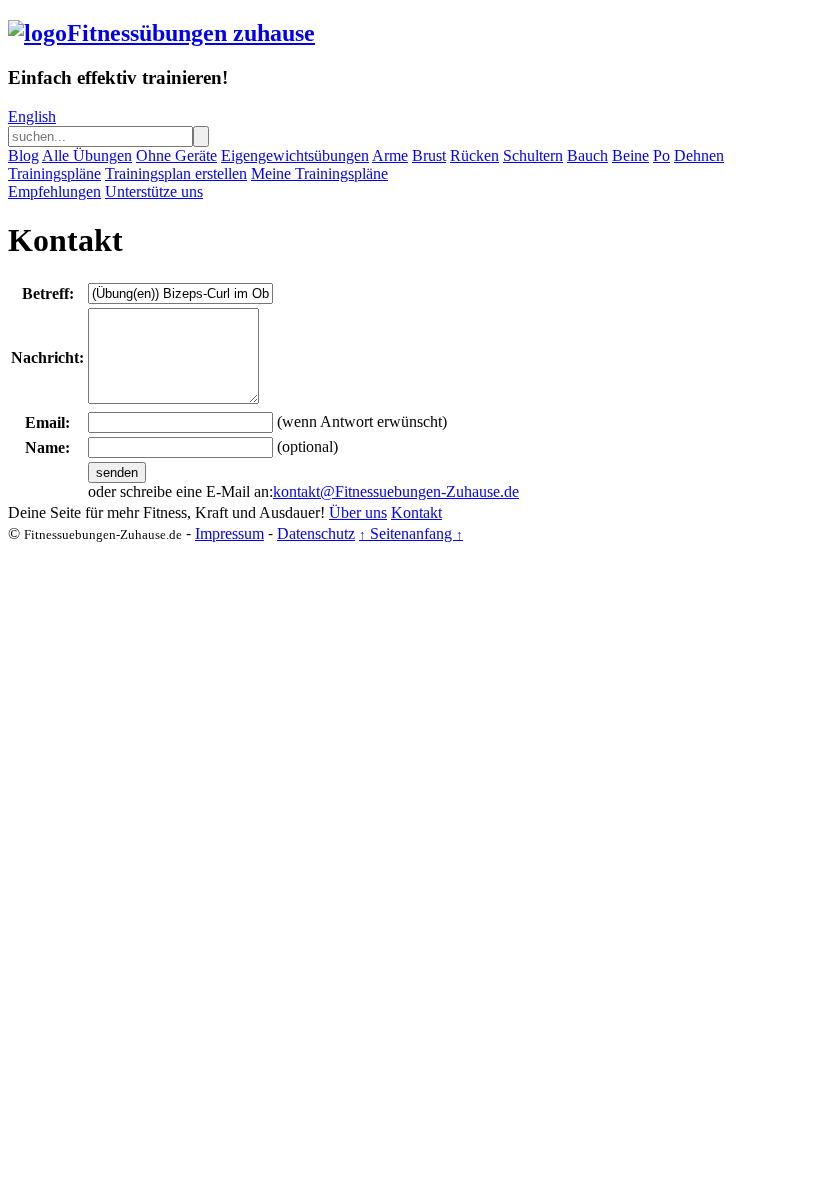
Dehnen (699, 155)
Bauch (587, 155)
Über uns (358, 512)
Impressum (229, 533)
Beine (630, 155)
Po (661, 155)
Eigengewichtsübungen (295, 155)
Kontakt (416, 512)
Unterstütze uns (154, 191)
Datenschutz (316, 533)
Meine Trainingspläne (319, 173)
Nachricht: (47, 357)
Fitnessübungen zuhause (191, 33)
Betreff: (48, 293)
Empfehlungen (54, 191)
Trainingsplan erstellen (176, 173)
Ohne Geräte (176, 155)
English (32, 116)
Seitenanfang (411, 533)
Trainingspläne (54, 173)
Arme (390, 155)
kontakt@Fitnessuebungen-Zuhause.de (396, 491)
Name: (47, 447)
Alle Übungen (87, 155)
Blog (23, 155)
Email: (47, 422)
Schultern (533, 155)
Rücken (474, 155)
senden (117, 472)
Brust (429, 155)
